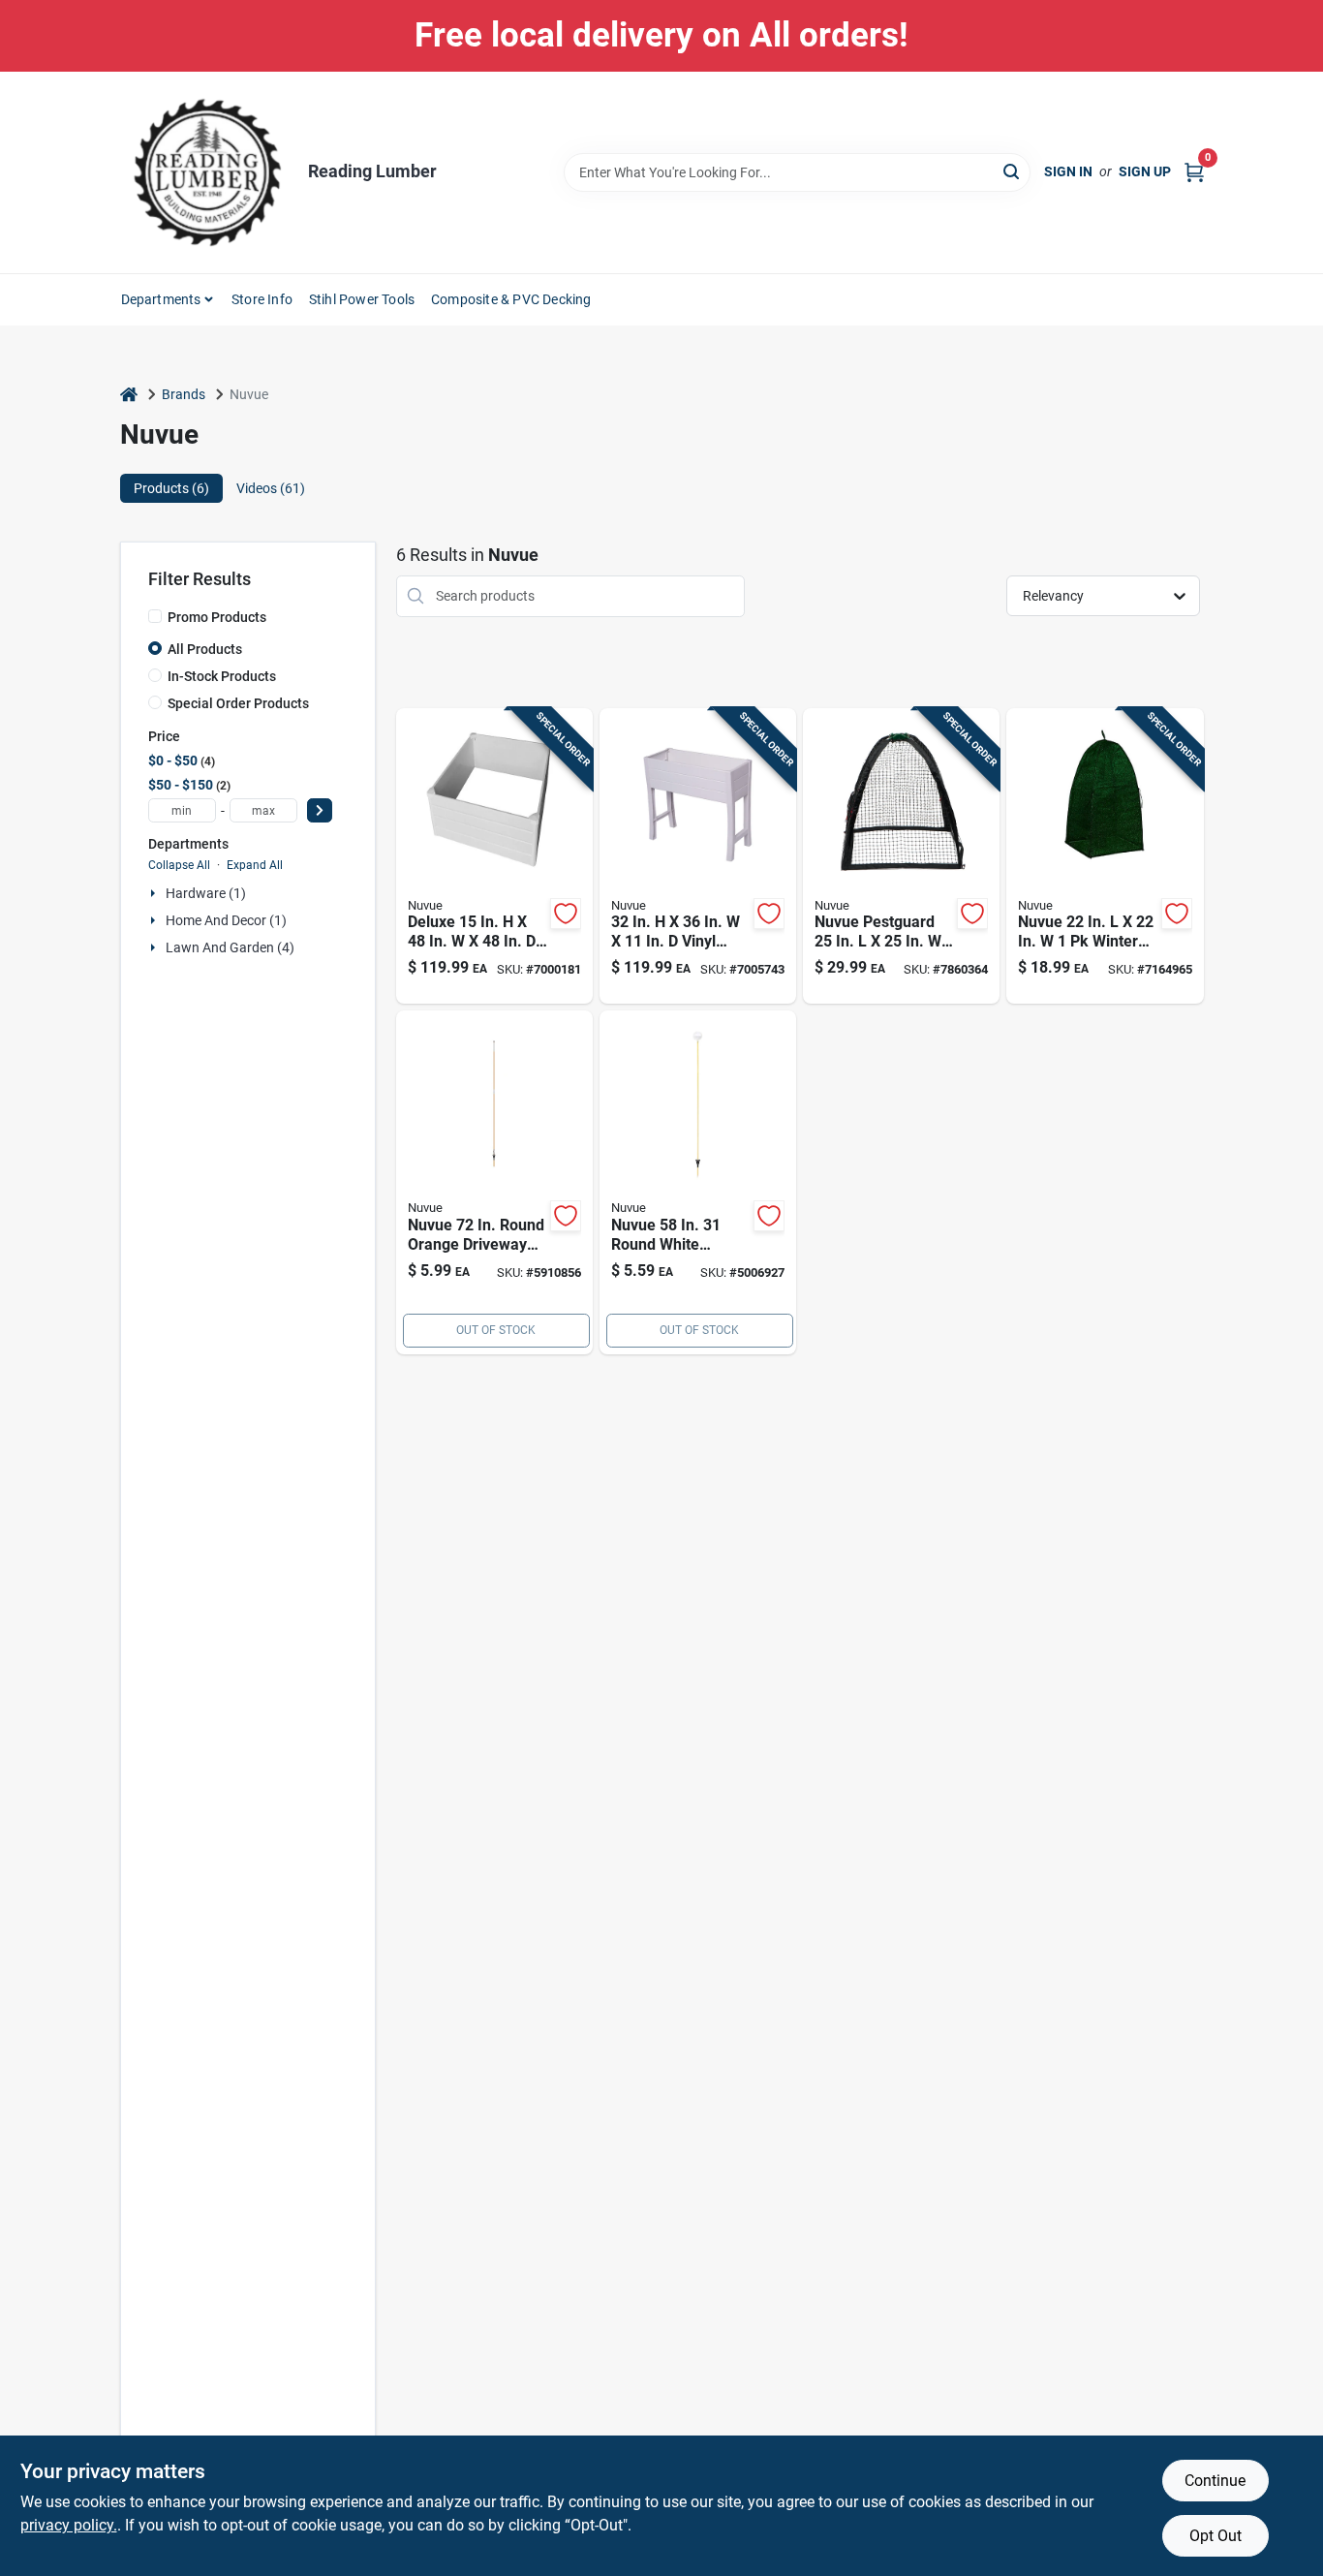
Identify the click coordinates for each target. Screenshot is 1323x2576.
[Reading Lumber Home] (207, 172)
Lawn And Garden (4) (230, 947)
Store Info (262, 299)
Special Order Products (238, 703)
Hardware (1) (206, 893)
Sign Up (1145, 171)
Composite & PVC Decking (511, 299)
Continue (1215, 2481)
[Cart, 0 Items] (1194, 172)
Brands (184, 394)
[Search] (1013, 171)
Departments (161, 299)
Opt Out (1215, 2536)
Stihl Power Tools (362, 299)
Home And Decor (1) (226, 920)
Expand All (255, 865)
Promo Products (217, 617)
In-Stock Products (222, 676)
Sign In (1068, 171)
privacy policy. (69, 2525)
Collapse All (179, 865)
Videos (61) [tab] (271, 488)
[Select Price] (320, 810)
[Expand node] (155, 893)
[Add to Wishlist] (566, 914)
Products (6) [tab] (171, 488)
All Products (205, 649)
